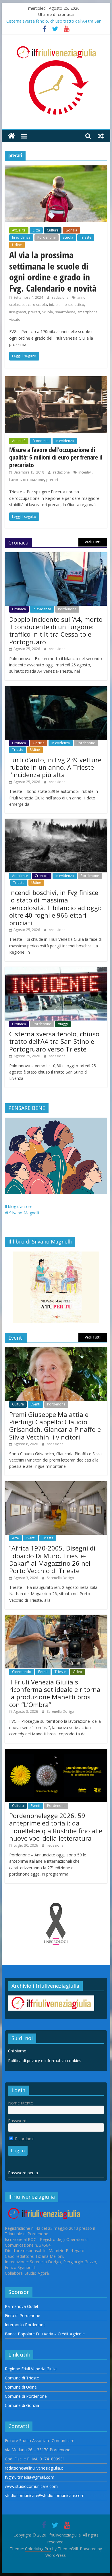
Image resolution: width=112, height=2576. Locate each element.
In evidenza (21, 237)
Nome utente (21, 2103)
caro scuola (37, 305)
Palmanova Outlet (22, 2306)
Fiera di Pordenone (23, 2315)
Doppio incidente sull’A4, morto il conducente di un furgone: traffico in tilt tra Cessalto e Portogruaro (56, 630)
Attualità (19, 230)
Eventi (35, 1404)
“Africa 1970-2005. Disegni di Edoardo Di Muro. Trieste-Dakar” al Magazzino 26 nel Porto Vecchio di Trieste (52, 1559)
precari (34, 312)
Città (36, 230)
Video (77, 1672)
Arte (16, 1538)
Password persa (23, 2173)
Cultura (53, 230)
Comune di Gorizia (22, 2405)
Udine (17, 245)
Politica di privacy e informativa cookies (45, 2061)
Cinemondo (22, 1672)
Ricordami (24, 2139)
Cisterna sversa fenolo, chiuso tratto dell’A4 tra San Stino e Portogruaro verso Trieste (54, 1041)
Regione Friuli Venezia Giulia (31, 2369)
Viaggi (63, 1024)
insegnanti (18, 312)
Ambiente (20, 876)
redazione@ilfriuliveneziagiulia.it (34, 2468)
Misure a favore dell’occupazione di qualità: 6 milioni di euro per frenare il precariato (56, 457)
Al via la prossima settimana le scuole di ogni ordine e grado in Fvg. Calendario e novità (53, 271)
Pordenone (47, 237)
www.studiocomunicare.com (31, 2486)
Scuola (68, 237)
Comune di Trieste (22, 2378)
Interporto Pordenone (25, 2325)
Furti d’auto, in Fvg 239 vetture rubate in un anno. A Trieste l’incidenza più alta (55, 767)
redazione (61, 297)
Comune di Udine (21, 2387)
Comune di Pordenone (26, 2396)
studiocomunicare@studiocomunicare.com (45, 2495)
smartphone (65, 312)
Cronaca (19, 609)
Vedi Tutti (93, 542)
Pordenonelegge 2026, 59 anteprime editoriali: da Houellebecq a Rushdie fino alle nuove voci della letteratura (56, 1827)
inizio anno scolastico (67, 305)
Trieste (86, 237)
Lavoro (15, 480)
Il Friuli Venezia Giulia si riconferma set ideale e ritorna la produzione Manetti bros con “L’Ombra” (55, 1693)
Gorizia (71, 230)
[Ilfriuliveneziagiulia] (11, 136)
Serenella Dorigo (60, 1578)
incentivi (85, 472)
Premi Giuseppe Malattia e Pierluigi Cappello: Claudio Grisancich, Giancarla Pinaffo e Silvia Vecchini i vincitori (55, 1426)
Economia (40, 441)
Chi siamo (17, 2051)
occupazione (33, 480)
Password (17, 2121)
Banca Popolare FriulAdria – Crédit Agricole (45, 2334)
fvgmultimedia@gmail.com (30, 2477)
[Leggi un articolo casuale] (101, 136)
